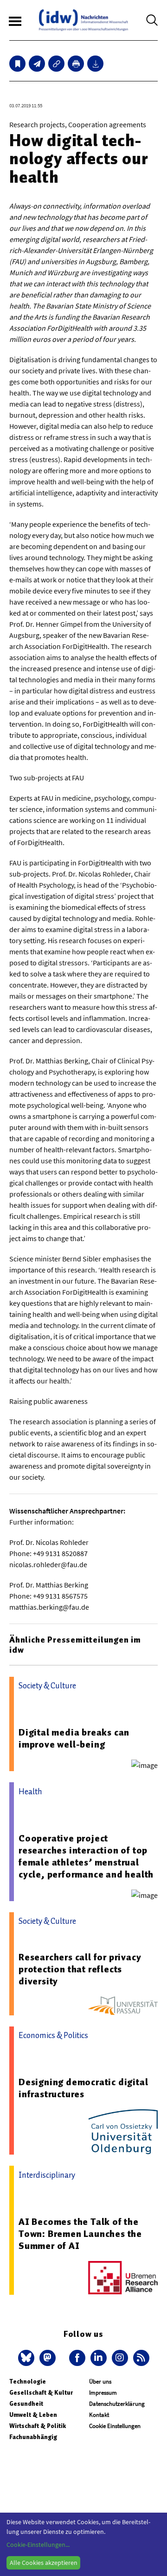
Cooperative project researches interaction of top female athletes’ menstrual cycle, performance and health (86, 1856)
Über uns (100, 2381)
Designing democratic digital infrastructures (83, 2088)
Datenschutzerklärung (117, 2404)
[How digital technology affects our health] (37, 64)
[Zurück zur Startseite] (83, 20)
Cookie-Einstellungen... (38, 2545)
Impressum (103, 2393)
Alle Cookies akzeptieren (44, 2563)
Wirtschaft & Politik (38, 2426)
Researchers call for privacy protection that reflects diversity (80, 1969)
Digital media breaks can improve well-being (74, 1738)
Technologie (28, 2381)
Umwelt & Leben (33, 2415)
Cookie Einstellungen (115, 2426)
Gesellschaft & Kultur (41, 2393)
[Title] (56, 64)
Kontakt (99, 2415)
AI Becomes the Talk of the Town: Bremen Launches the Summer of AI (80, 2234)
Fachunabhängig (33, 2437)
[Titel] (17, 64)
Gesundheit (26, 2404)
